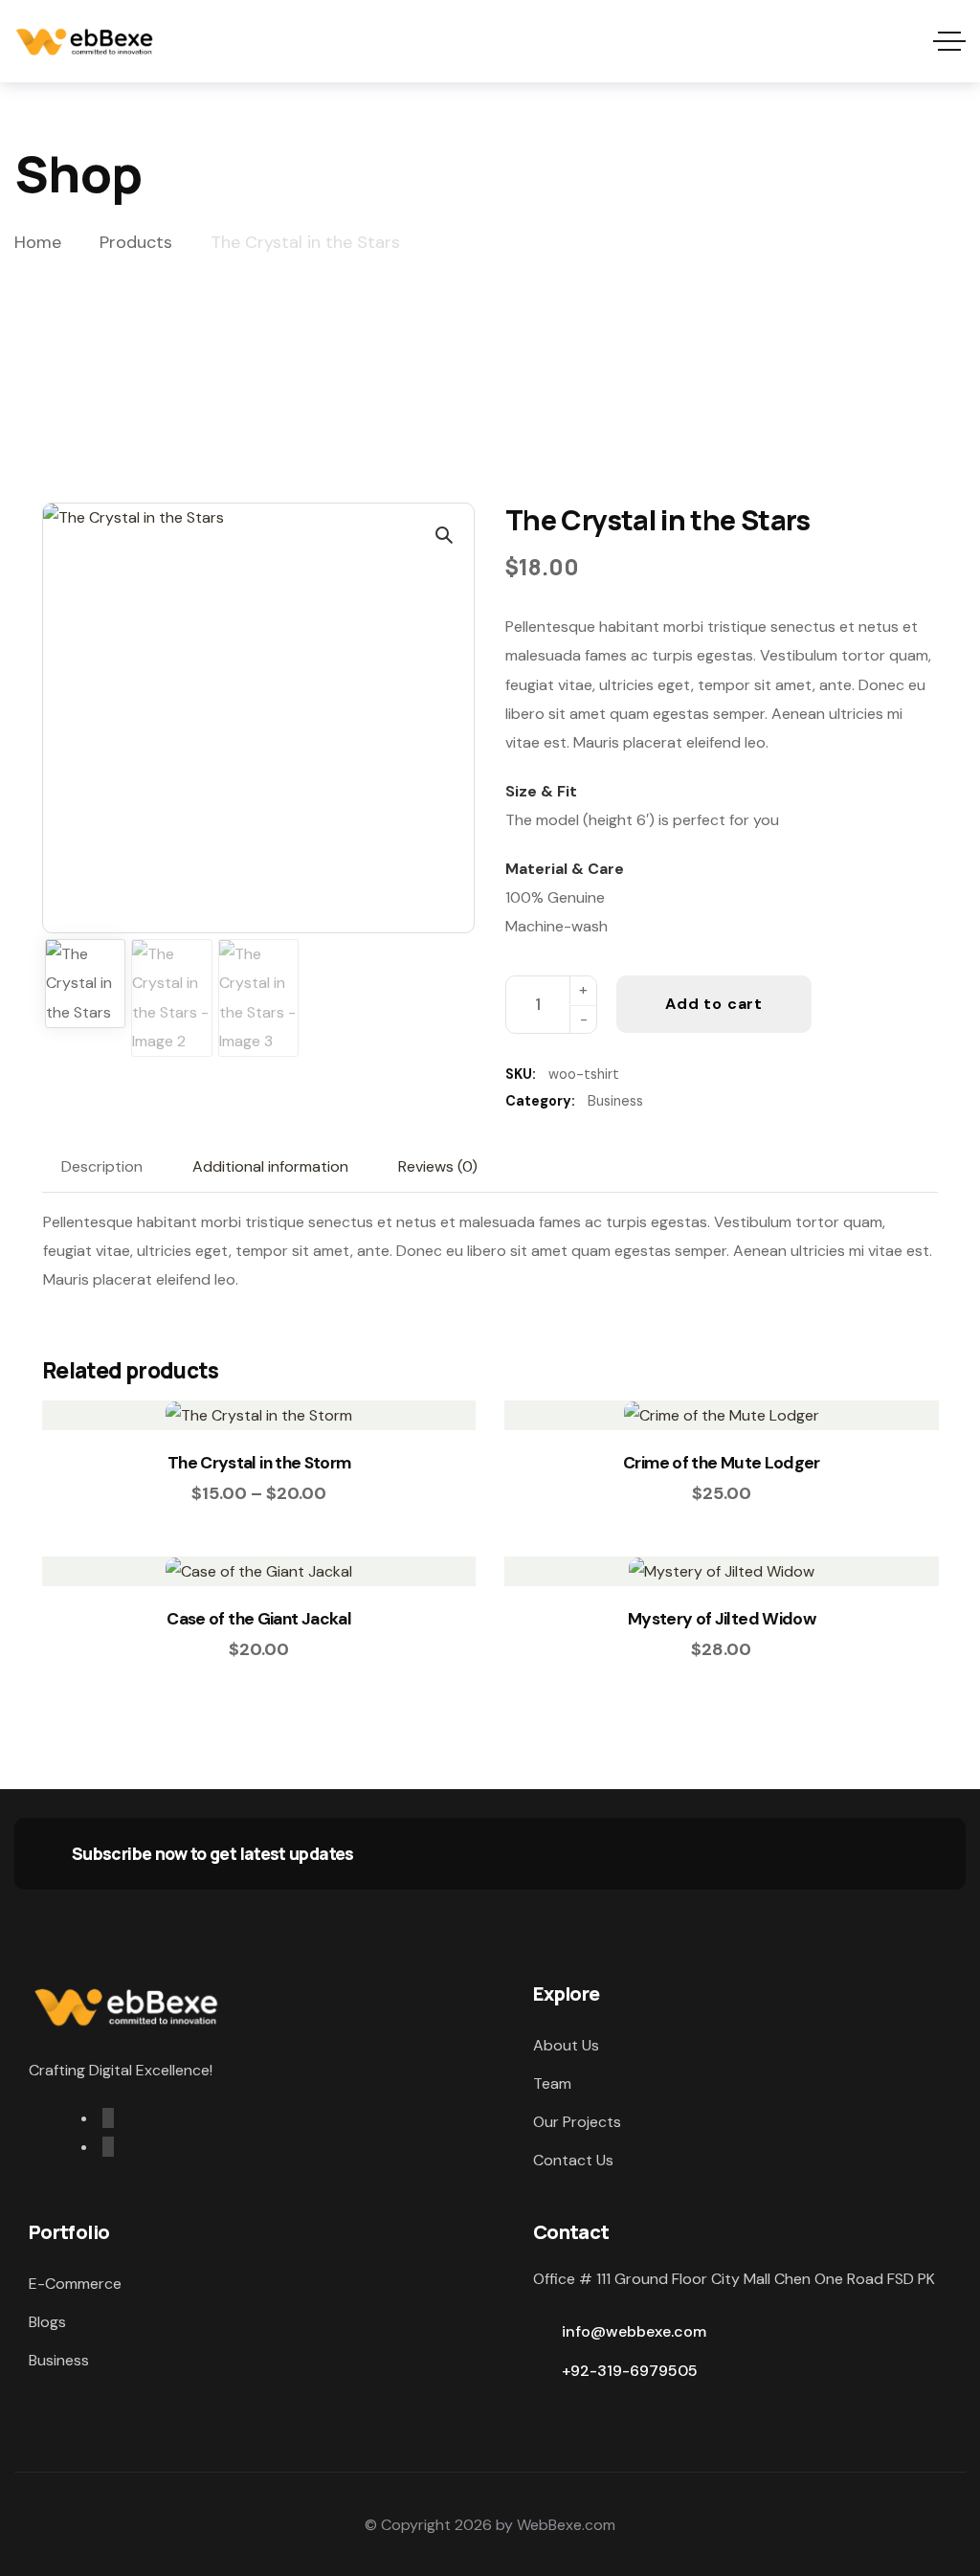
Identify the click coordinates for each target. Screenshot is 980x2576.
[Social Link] (108, 2118)
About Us (566, 2045)
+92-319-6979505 (630, 2371)
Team (552, 2083)
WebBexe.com (566, 2525)
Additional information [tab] (270, 1166)
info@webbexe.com (634, 2331)
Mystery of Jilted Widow (722, 1619)
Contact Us (573, 2160)
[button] (443, 534)
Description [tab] (102, 1166)
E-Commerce (75, 2284)
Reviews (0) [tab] (438, 1166)
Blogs (47, 2322)
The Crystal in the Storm (259, 1463)
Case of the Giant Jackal (259, 1619)
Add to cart (714, 1004)
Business (615, 1101)
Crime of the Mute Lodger (722, 1463)
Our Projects (577, 2122)
